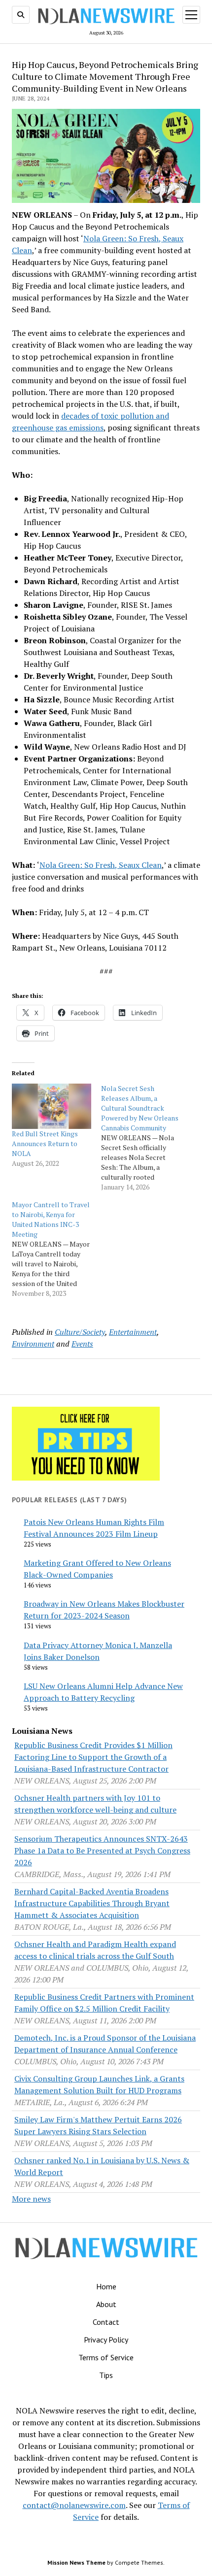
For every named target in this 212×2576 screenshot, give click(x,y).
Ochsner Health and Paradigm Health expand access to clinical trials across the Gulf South (95, 1950)
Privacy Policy (106, 2340)
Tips (106, 2375)
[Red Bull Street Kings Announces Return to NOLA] (52, 1106)
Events (82, 1344)
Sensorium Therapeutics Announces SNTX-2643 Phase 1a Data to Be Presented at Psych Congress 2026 (102, 1850)
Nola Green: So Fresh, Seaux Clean (101, 865)
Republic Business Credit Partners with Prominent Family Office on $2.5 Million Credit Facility (104, 2003)
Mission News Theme (76, 2562)
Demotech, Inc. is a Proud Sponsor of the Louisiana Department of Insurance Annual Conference (105, 2044)
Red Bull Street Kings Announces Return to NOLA (45, 1143)
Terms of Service (106, 2357)
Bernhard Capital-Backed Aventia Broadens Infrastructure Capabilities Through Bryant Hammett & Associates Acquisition (92, 1903)
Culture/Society (80, 1332)
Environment (33, 1344)
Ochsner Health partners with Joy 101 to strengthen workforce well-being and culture (95, 1804)
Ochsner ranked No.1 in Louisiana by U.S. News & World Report (102, 2166)
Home (106, 2286)
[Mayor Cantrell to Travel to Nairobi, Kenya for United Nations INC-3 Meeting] (56, 1249)
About (106, 2304)
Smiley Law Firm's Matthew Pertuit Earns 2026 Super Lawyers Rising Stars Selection (98, 2125)
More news (31, 2199)
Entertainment (133, 1332)
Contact (106, 2322)
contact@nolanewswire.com (74, 2505)
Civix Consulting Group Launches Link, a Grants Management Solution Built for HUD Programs (99, 2084)
